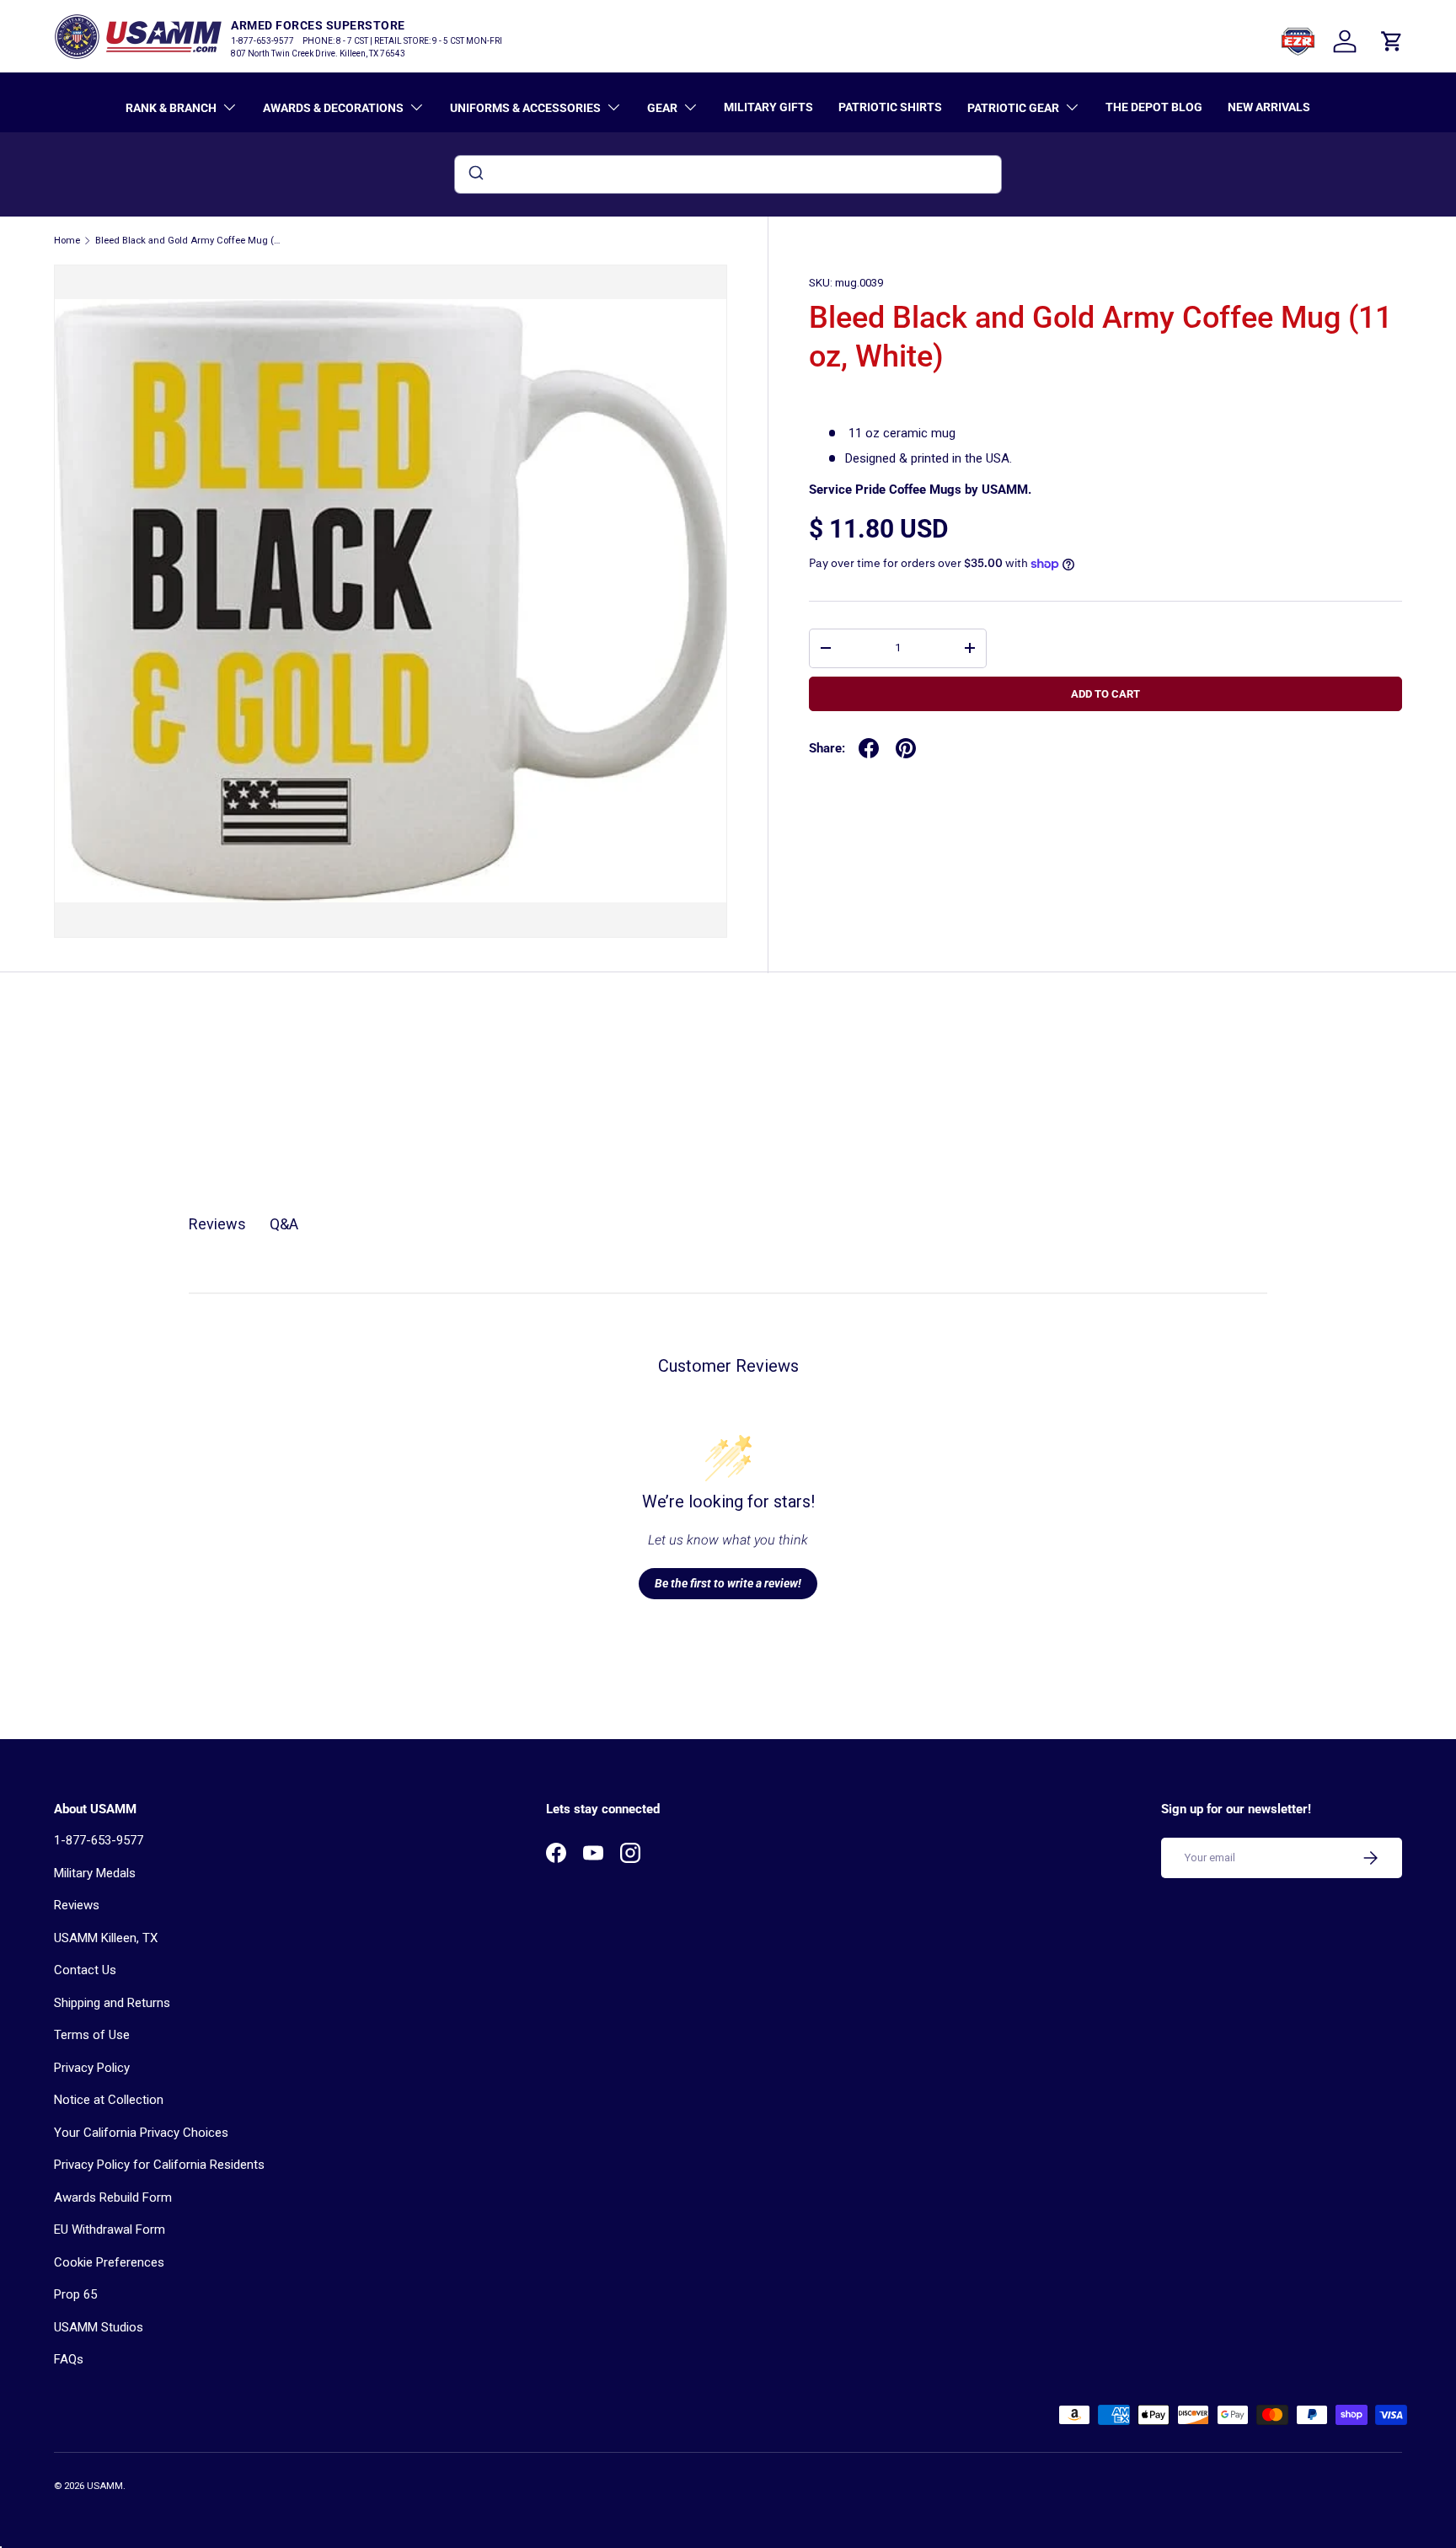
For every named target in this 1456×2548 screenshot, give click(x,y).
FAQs (69, 2359)
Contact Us (85, 1970)
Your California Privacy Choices (141, 2133)
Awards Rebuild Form (113, 2197)
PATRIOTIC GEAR (1013, 108)
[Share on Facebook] (869, 748)
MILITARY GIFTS (768, 107)
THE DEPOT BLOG (1154, 107)
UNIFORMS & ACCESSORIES (525, 108)
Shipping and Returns (112, 2003)
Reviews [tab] (217, 1224)
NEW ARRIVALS (1269, 107)
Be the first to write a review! (728, 1583)
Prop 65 (75, 2294)
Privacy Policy (92, 2068)
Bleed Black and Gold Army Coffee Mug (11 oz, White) (190, 241)
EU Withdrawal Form (110, 2229)
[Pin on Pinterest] (906, 748)
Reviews (77, 1905)
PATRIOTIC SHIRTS (890, 107)
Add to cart (1105, 694)
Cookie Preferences (109, 2262)
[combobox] (728, 174)
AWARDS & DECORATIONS (333, 108)
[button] (1392, 41)
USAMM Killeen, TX (106, 1938)
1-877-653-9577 (99, 1840)
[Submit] (475, 174)
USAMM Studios (99, 2327)
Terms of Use (92, 2035)
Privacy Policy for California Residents (159, 2165)
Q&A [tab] (284, 1224)
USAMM (105, 2486)
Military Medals (95, 1873)
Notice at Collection (109, 2100)
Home (67, 241)
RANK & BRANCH (171, 108)
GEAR (662, 108)
